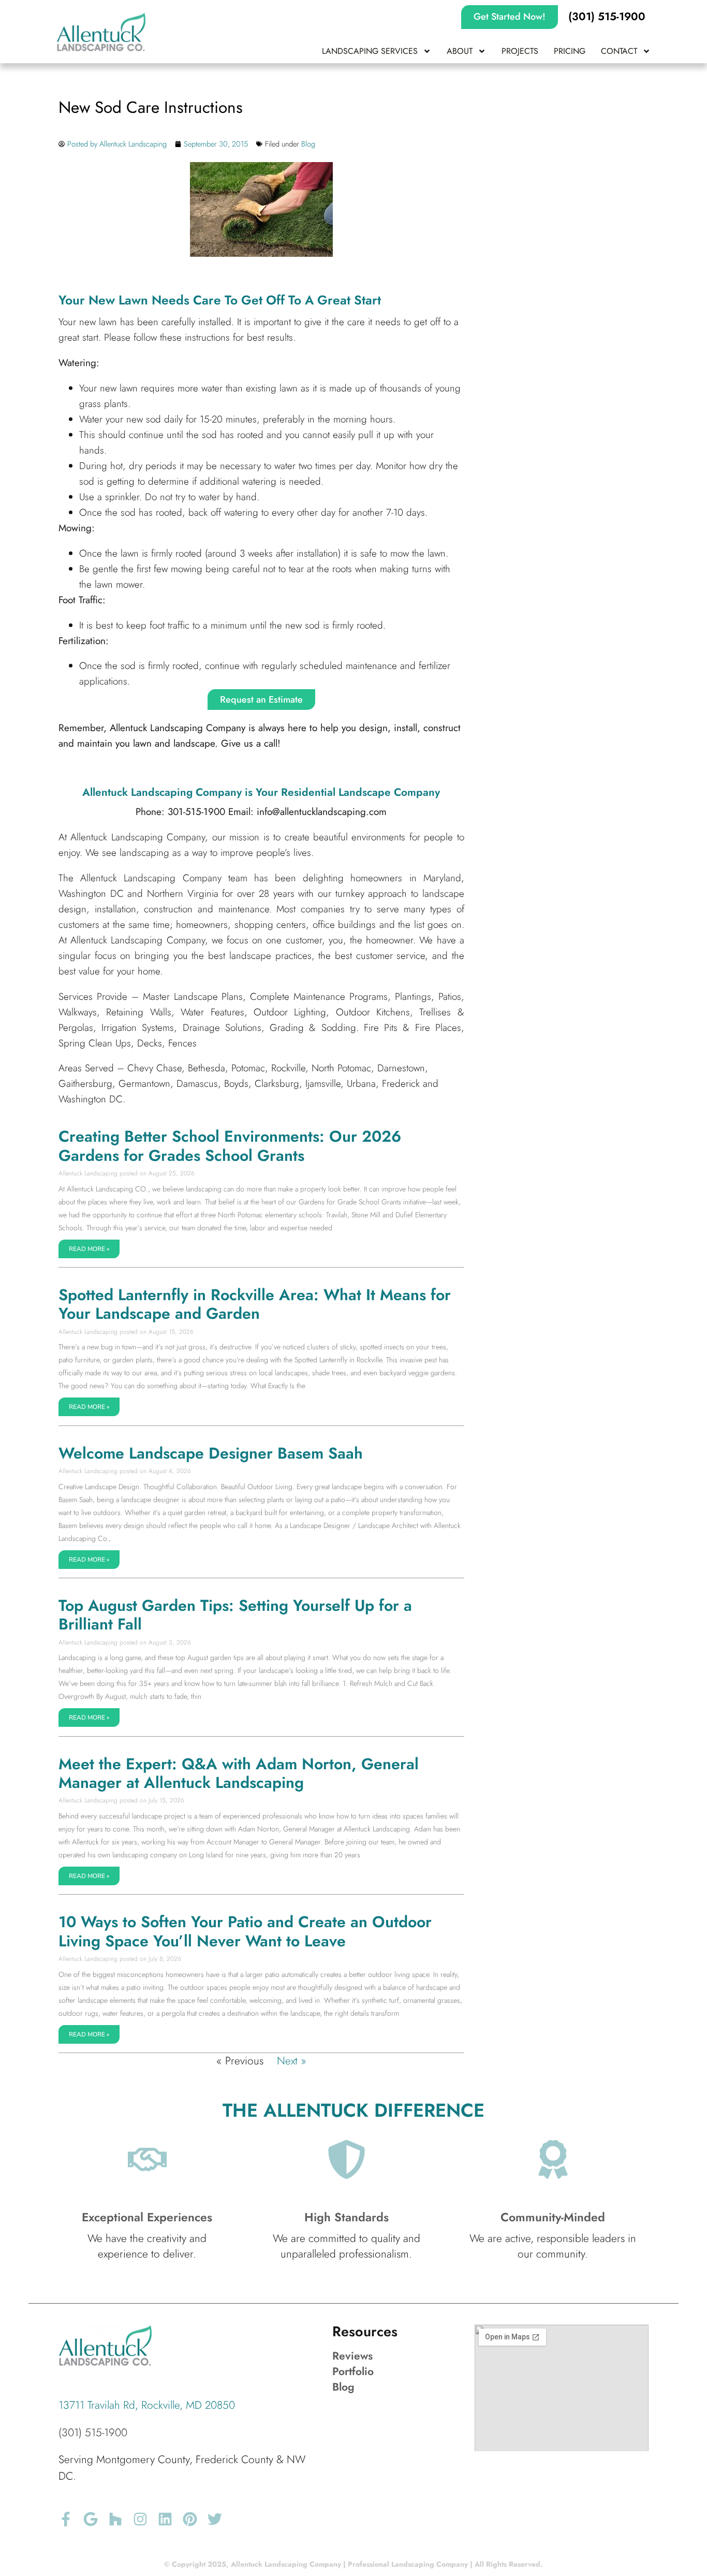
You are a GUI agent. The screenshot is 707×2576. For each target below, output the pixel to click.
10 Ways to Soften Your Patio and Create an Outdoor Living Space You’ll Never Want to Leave (245, 1931)
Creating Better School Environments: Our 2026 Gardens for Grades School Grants (230, 1146)
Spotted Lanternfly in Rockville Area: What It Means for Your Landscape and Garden (255, 1304)
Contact (619, 51)
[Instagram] (140, 2519)
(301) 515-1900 (93, 2433)
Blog (308, 144)
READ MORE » (89, 1249)
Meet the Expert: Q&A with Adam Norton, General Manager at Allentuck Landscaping (239, 1773)
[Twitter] (215, 2519)
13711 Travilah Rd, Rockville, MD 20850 (147, 2405)
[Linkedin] (165, 2519)
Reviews (352, 2356)
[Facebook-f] (66, 2519)
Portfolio (353, 2371)
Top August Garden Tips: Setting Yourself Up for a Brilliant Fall (235, 1615)
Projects (520, 51)
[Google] (91, 2519)
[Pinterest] (190, 2519)
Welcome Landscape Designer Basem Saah (211, 1453)
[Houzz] (115, 2519)
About (460, 51)
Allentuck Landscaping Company (162, 792)
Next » (292, 2061)
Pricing (570, 51)
